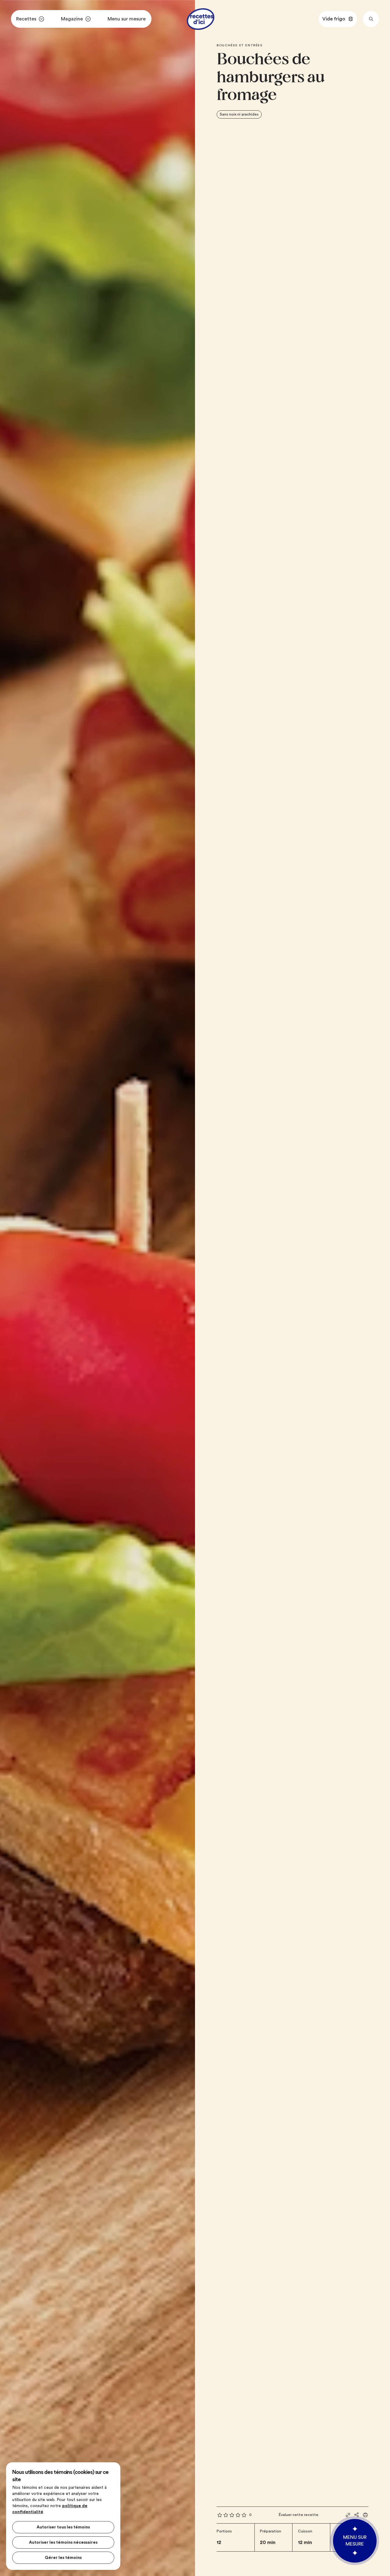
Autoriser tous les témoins (63, 2527)
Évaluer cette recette (299, 2515)
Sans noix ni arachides (239, 114)
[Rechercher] (371, 19)
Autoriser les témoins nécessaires (63, 2542)
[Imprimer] (365, 2515)
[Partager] (356, 2515)
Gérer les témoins (63, 2558)
